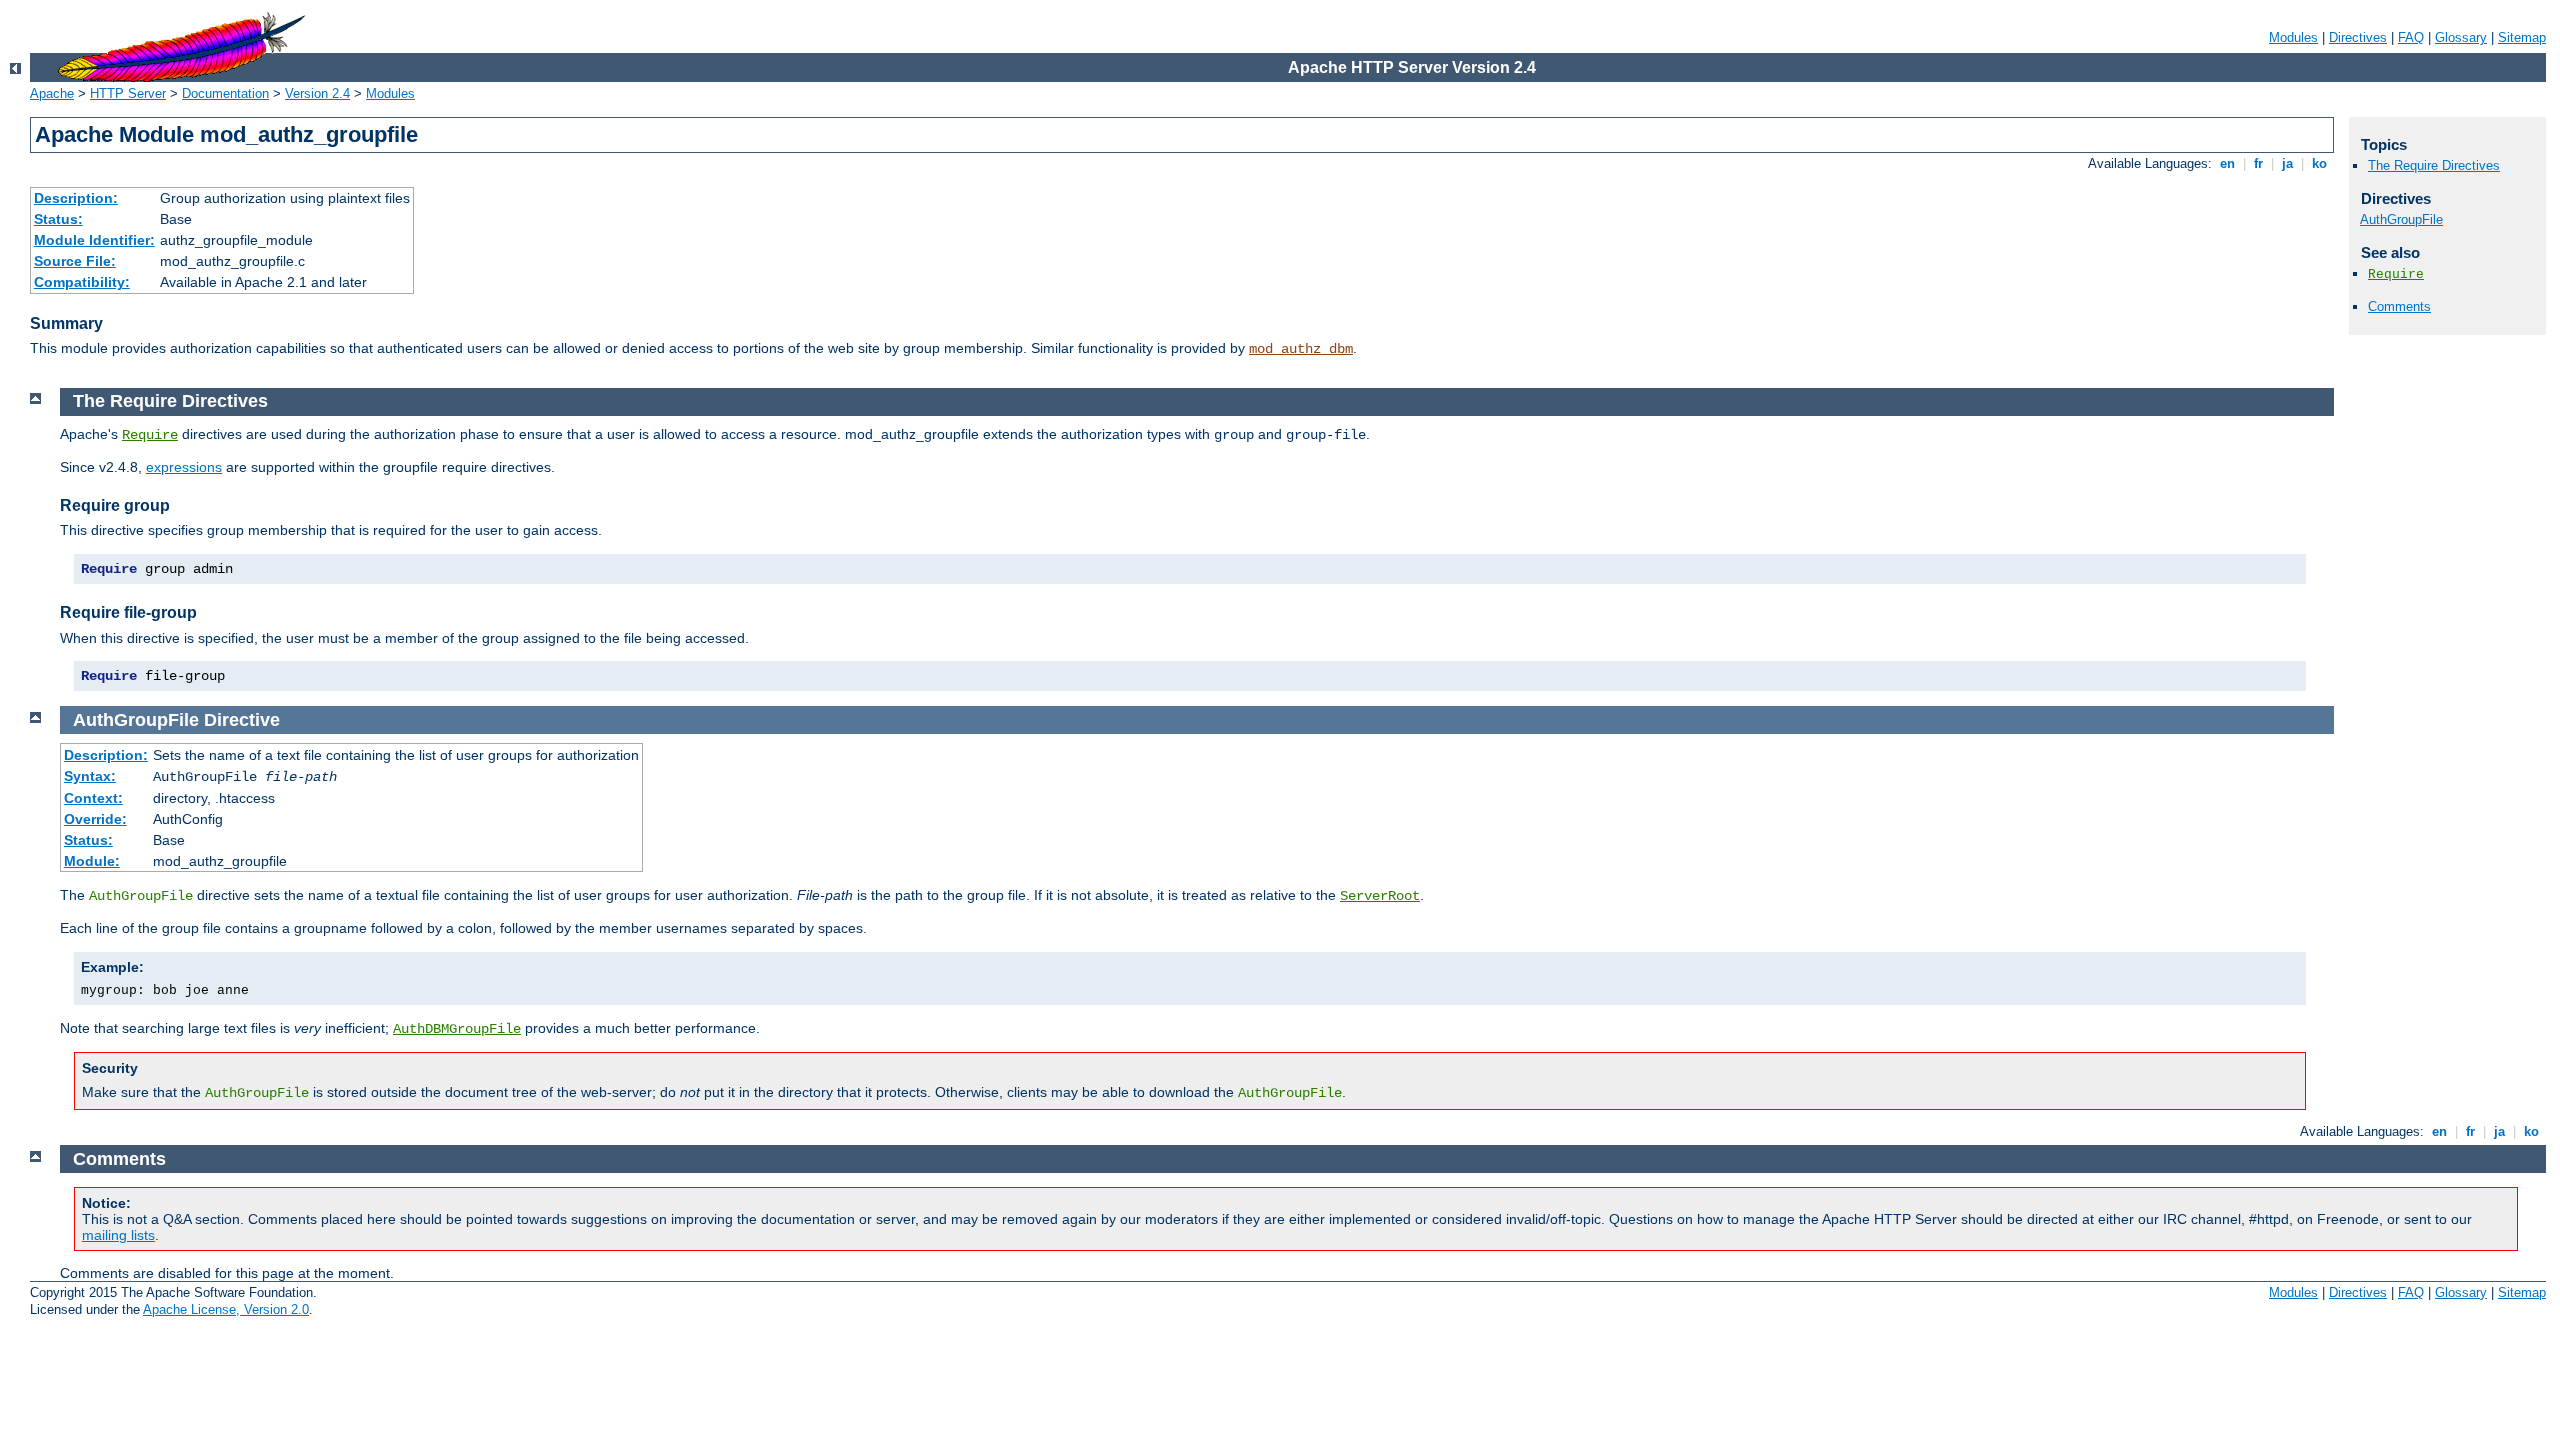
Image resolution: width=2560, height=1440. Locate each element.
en (2227, 163)
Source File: (75, 261)
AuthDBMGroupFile (457, 1029)
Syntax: (90, 776)
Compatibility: (82, 282)
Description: (76, 198)
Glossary (2461, 37)
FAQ (2411, 37)
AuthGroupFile (2401, 219)
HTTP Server (128, 93)
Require (2396, 274)
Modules (2293, 37)
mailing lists (118, 1235)
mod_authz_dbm (1301, 349)
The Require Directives (2434, 165)
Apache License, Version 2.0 (226, 1309)
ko (2319, 163)
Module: (92, 861)
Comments (2399, 306)
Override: (95, 819)
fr (2258, 163)
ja (2287, 163)
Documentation (225, 93)
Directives (2358, 37)
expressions (184, 467)
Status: (58, 219)
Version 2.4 (317, 93)
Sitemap (2522, 37)
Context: (93, 798)
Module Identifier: (94, 240)
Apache (52, 93)
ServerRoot (1380, 896)
